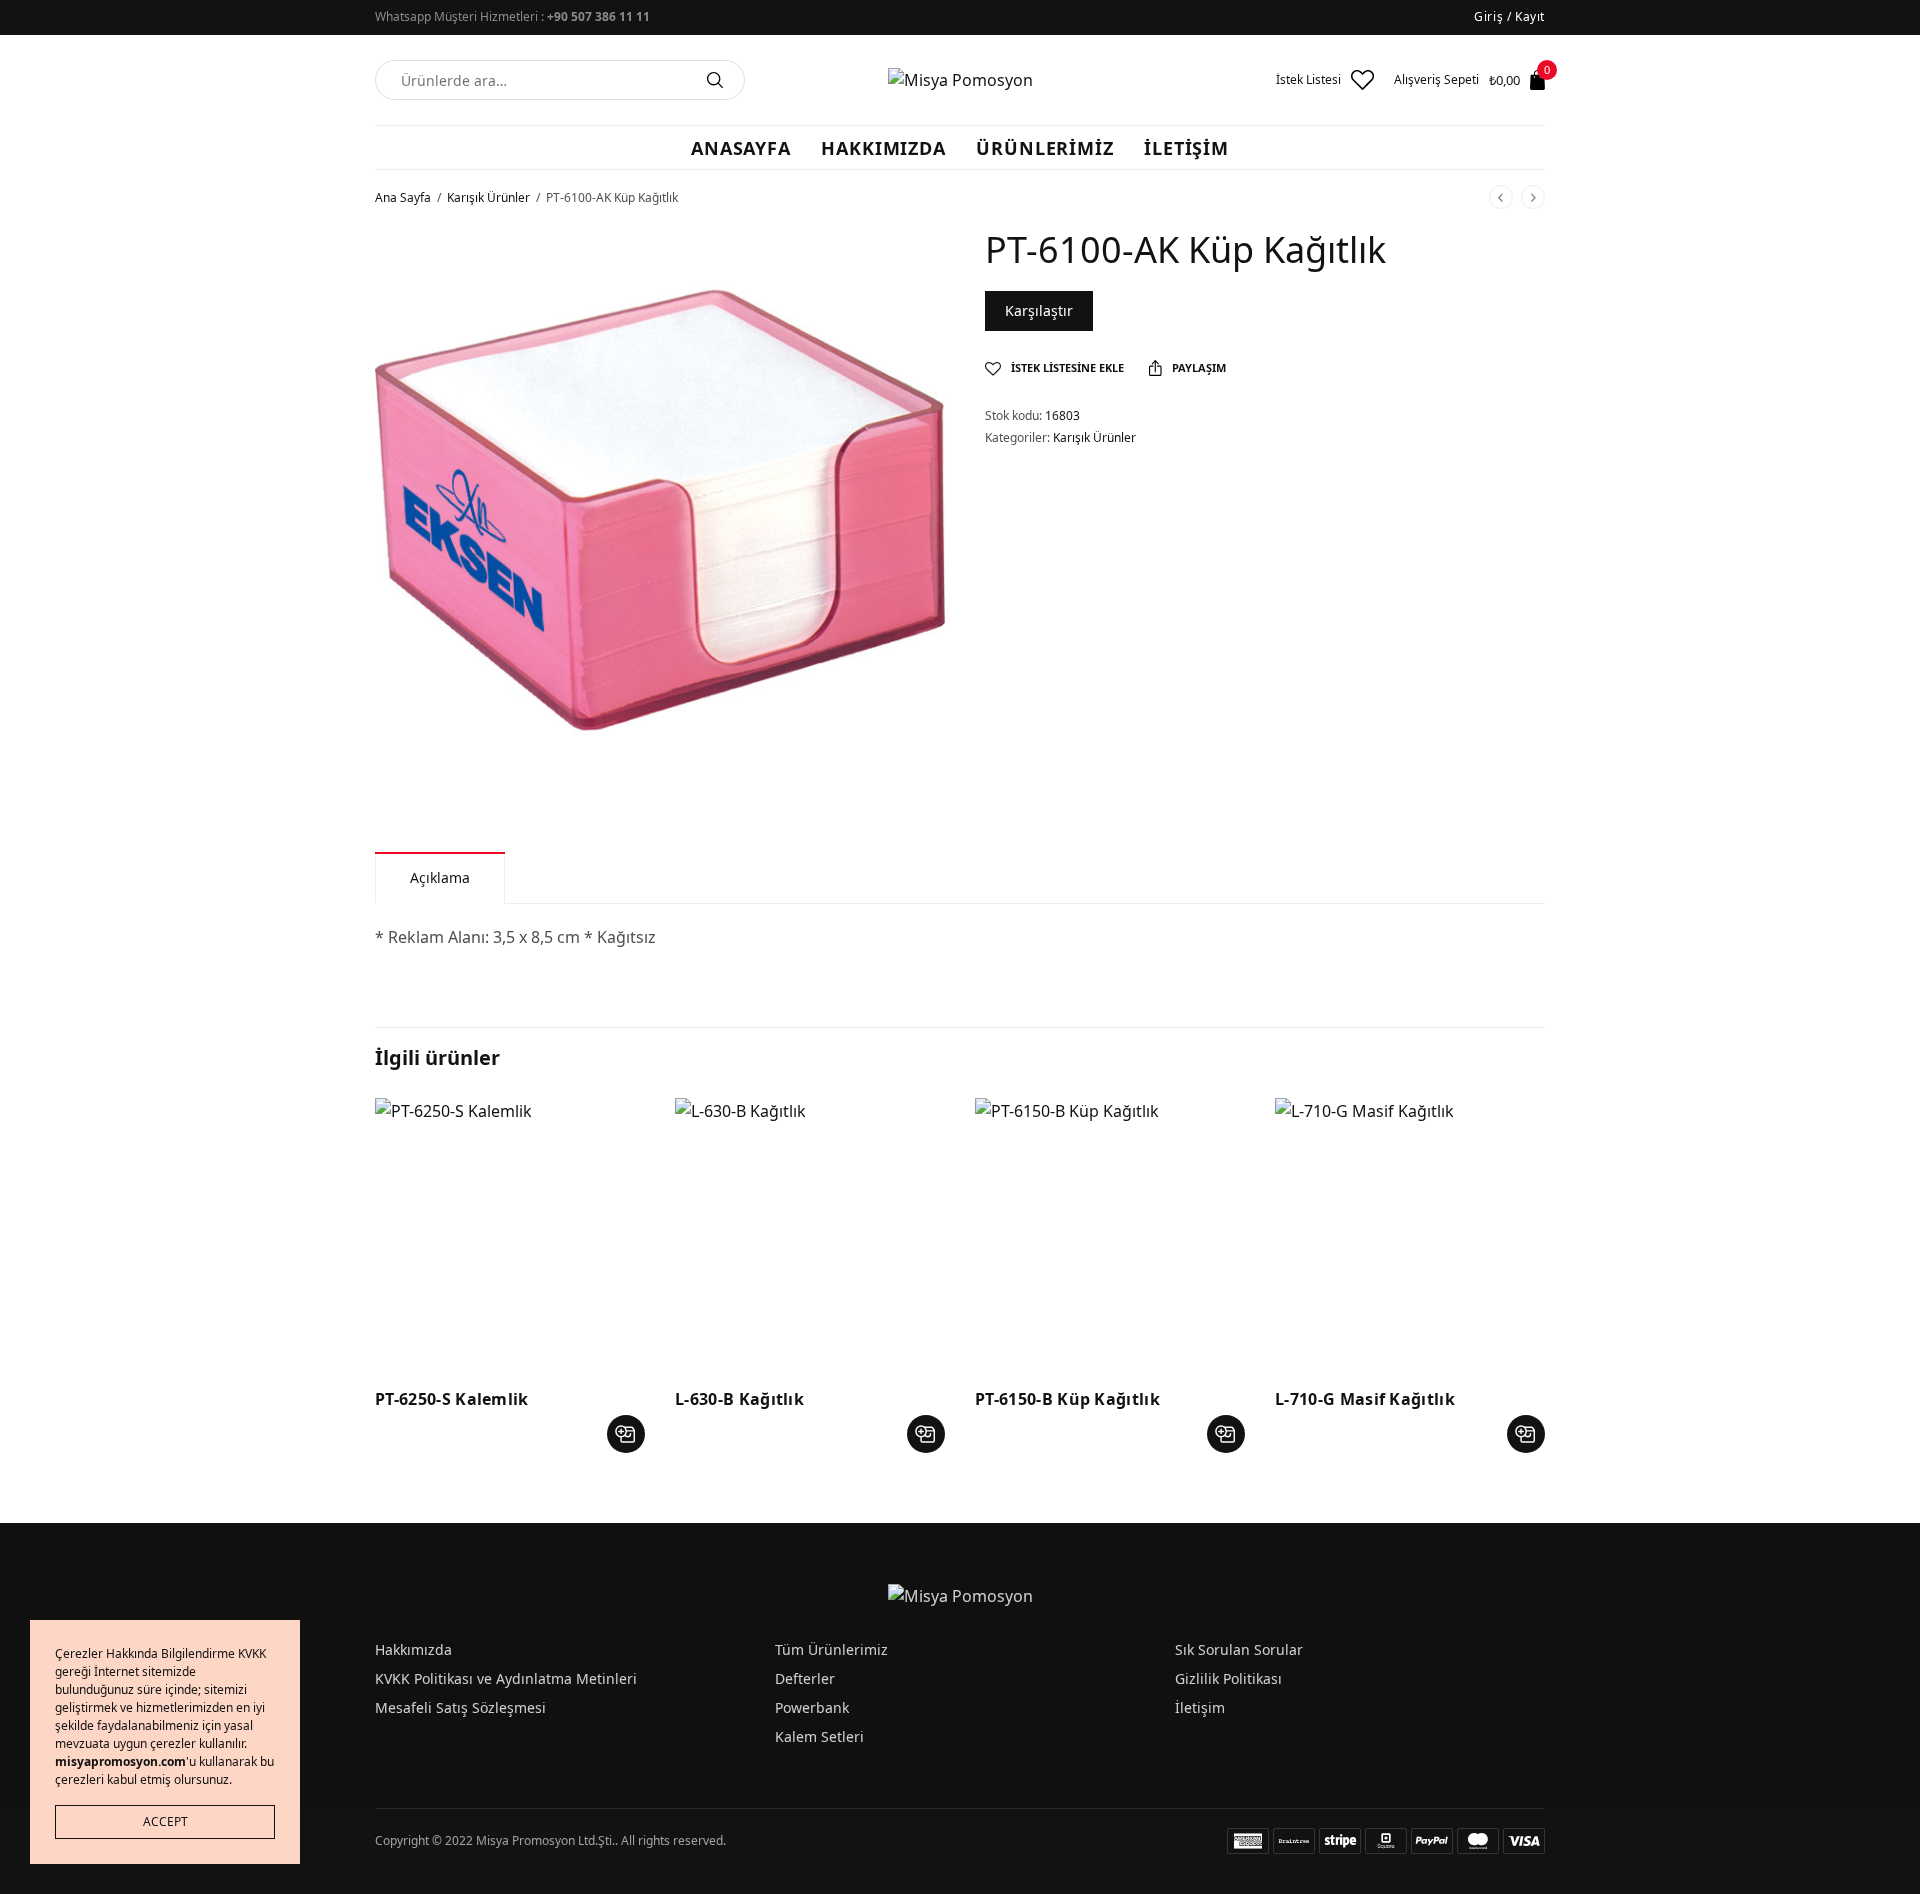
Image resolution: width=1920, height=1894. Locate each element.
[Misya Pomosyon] (960, 80)
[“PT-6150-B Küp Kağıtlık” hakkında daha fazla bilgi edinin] (1226, 1434)
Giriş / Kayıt (1509, 16)
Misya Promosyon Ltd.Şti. (545, 1840)
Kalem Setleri (819, 1736)
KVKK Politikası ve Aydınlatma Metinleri (506, 1678)
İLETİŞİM (1186, 148)
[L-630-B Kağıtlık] (810, 1233)
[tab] (440, 877)
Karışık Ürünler (488, 197)
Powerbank (812, 1707)
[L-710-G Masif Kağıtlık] (1410, 1233)
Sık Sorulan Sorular (1239, 1649)
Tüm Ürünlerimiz (831, 1649)
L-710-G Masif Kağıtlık (1365, 1399)
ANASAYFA (741, 148)
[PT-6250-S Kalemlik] (510, 1233)
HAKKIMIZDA (883, 148)
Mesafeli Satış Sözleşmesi (460, 1707)
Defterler (805, 1678)
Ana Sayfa (403, 197)
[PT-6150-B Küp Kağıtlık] (1110, 1233)
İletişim (1200, 1707)
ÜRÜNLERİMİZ (1045, 148)
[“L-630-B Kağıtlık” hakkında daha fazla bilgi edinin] (926, 1434)
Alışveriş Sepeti (1436, 80)
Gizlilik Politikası (1228, 1678)
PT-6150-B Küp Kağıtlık (1067, 1399)
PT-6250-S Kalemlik (452, 1399)
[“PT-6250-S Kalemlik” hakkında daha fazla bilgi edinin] (626, 1434)
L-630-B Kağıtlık (739, 1399)
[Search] (715, 80)
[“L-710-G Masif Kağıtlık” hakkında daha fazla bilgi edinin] (1526, 1434)
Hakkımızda (413, 1649)
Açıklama (440, 877)
